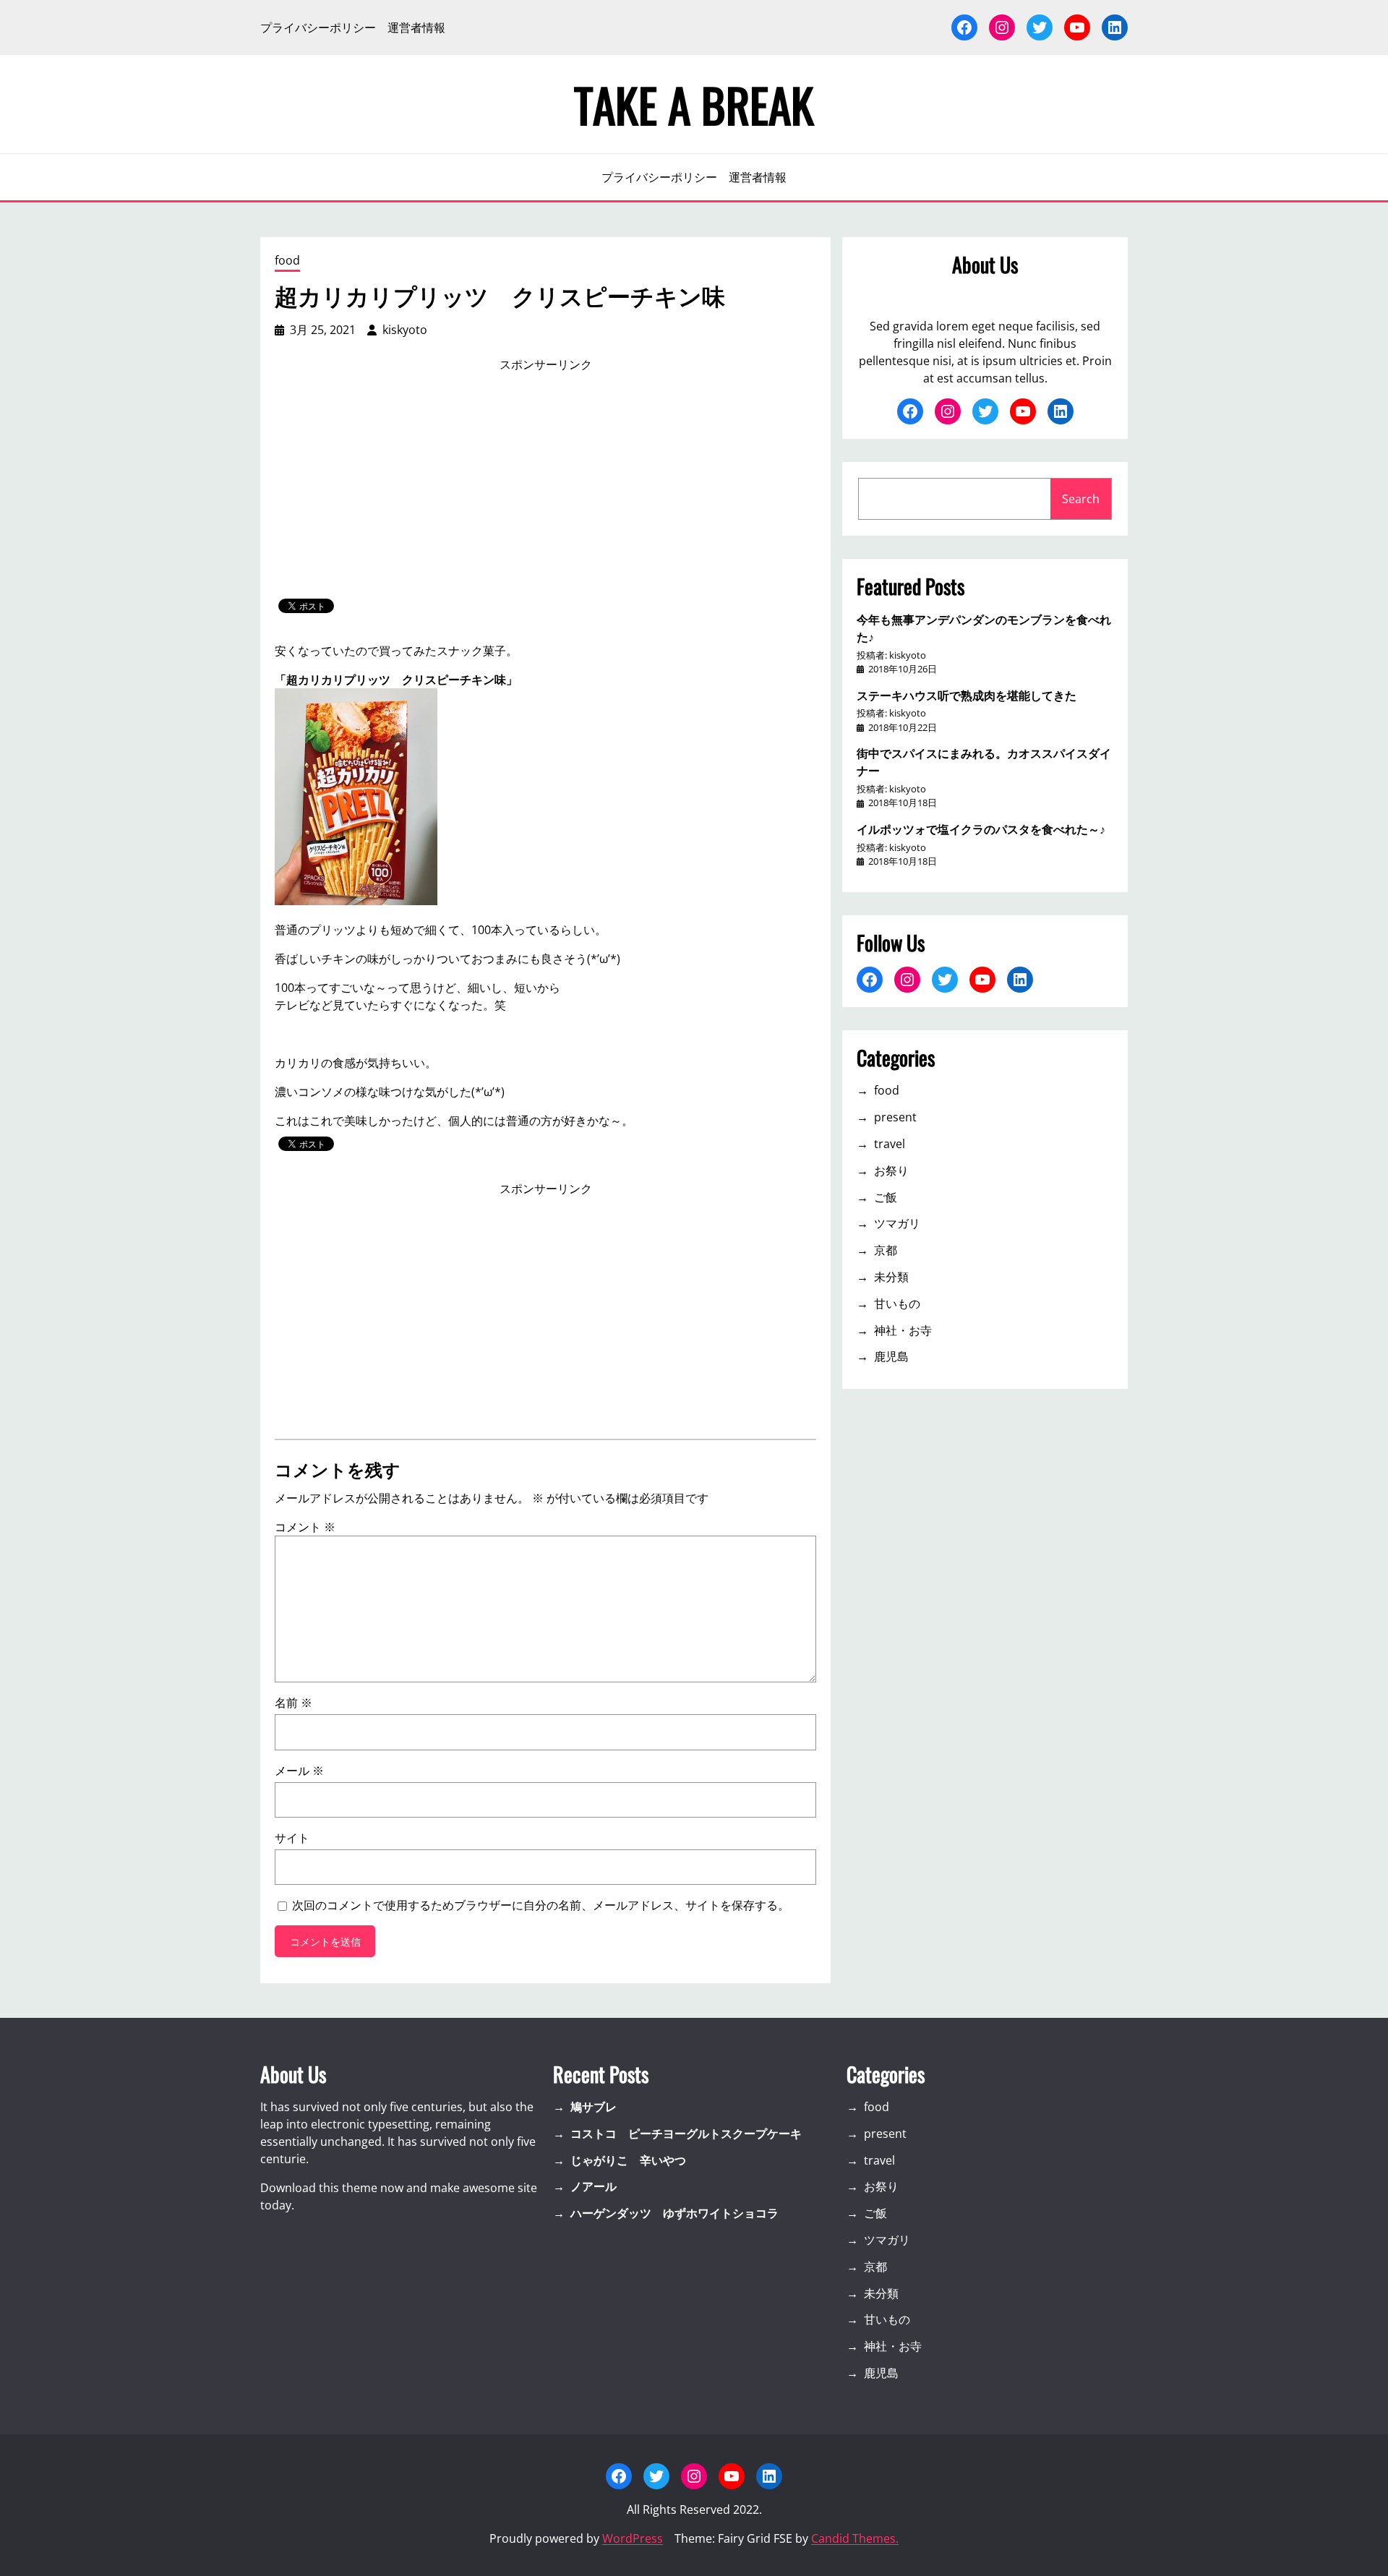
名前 (294, 1703)
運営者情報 (416, 27)
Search (1081, 499)
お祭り (891, 1171)
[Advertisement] (546, 486)
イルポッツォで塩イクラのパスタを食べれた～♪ (981, 829)
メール (299, 1771)
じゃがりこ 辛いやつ (628, 2160)
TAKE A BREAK (694, 104)
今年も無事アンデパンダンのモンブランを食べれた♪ (984, 628)
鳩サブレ (594, 2107)
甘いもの (897, 1304)
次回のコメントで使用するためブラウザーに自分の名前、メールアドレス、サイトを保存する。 (541, 1905)
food (287, 260)
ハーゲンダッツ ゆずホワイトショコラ (674, 2213)
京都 (886, 1250)
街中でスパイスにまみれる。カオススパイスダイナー (984, 761)
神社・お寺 (903, 1330)
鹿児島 (891, 1356)
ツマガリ (897, 1223)
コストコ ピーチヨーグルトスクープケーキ (686, 2134)
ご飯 (886, 1197)
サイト (292, 1838)
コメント (305, 1527)
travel (890, 1144)
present (895, 1117)
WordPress (633, 2538)
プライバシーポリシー (318, 27)
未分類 (891, 1277)
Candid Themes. (855, 2538)
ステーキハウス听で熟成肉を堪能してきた (967, 695)
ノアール (594, 2186)
